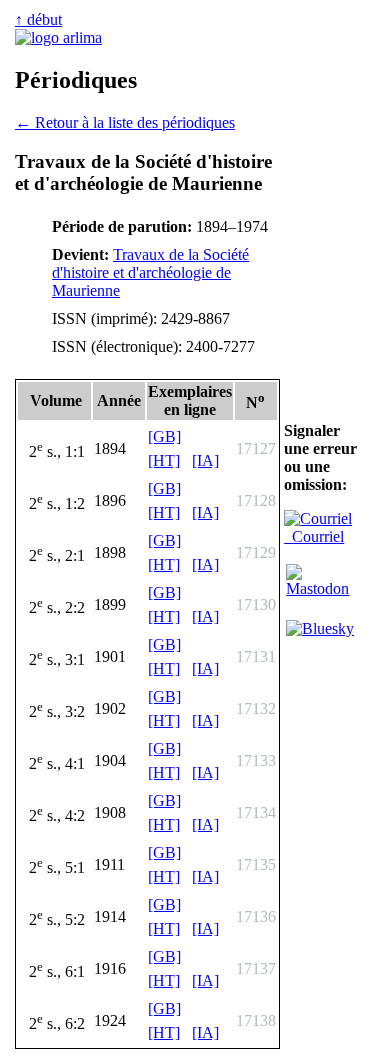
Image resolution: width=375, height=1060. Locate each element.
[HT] (164, 460)
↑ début (38, 19)
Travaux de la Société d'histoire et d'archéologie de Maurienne (150, 272)
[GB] (164, 436)
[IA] (205, 460)
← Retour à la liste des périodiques (125, 122)
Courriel (314, 536)
